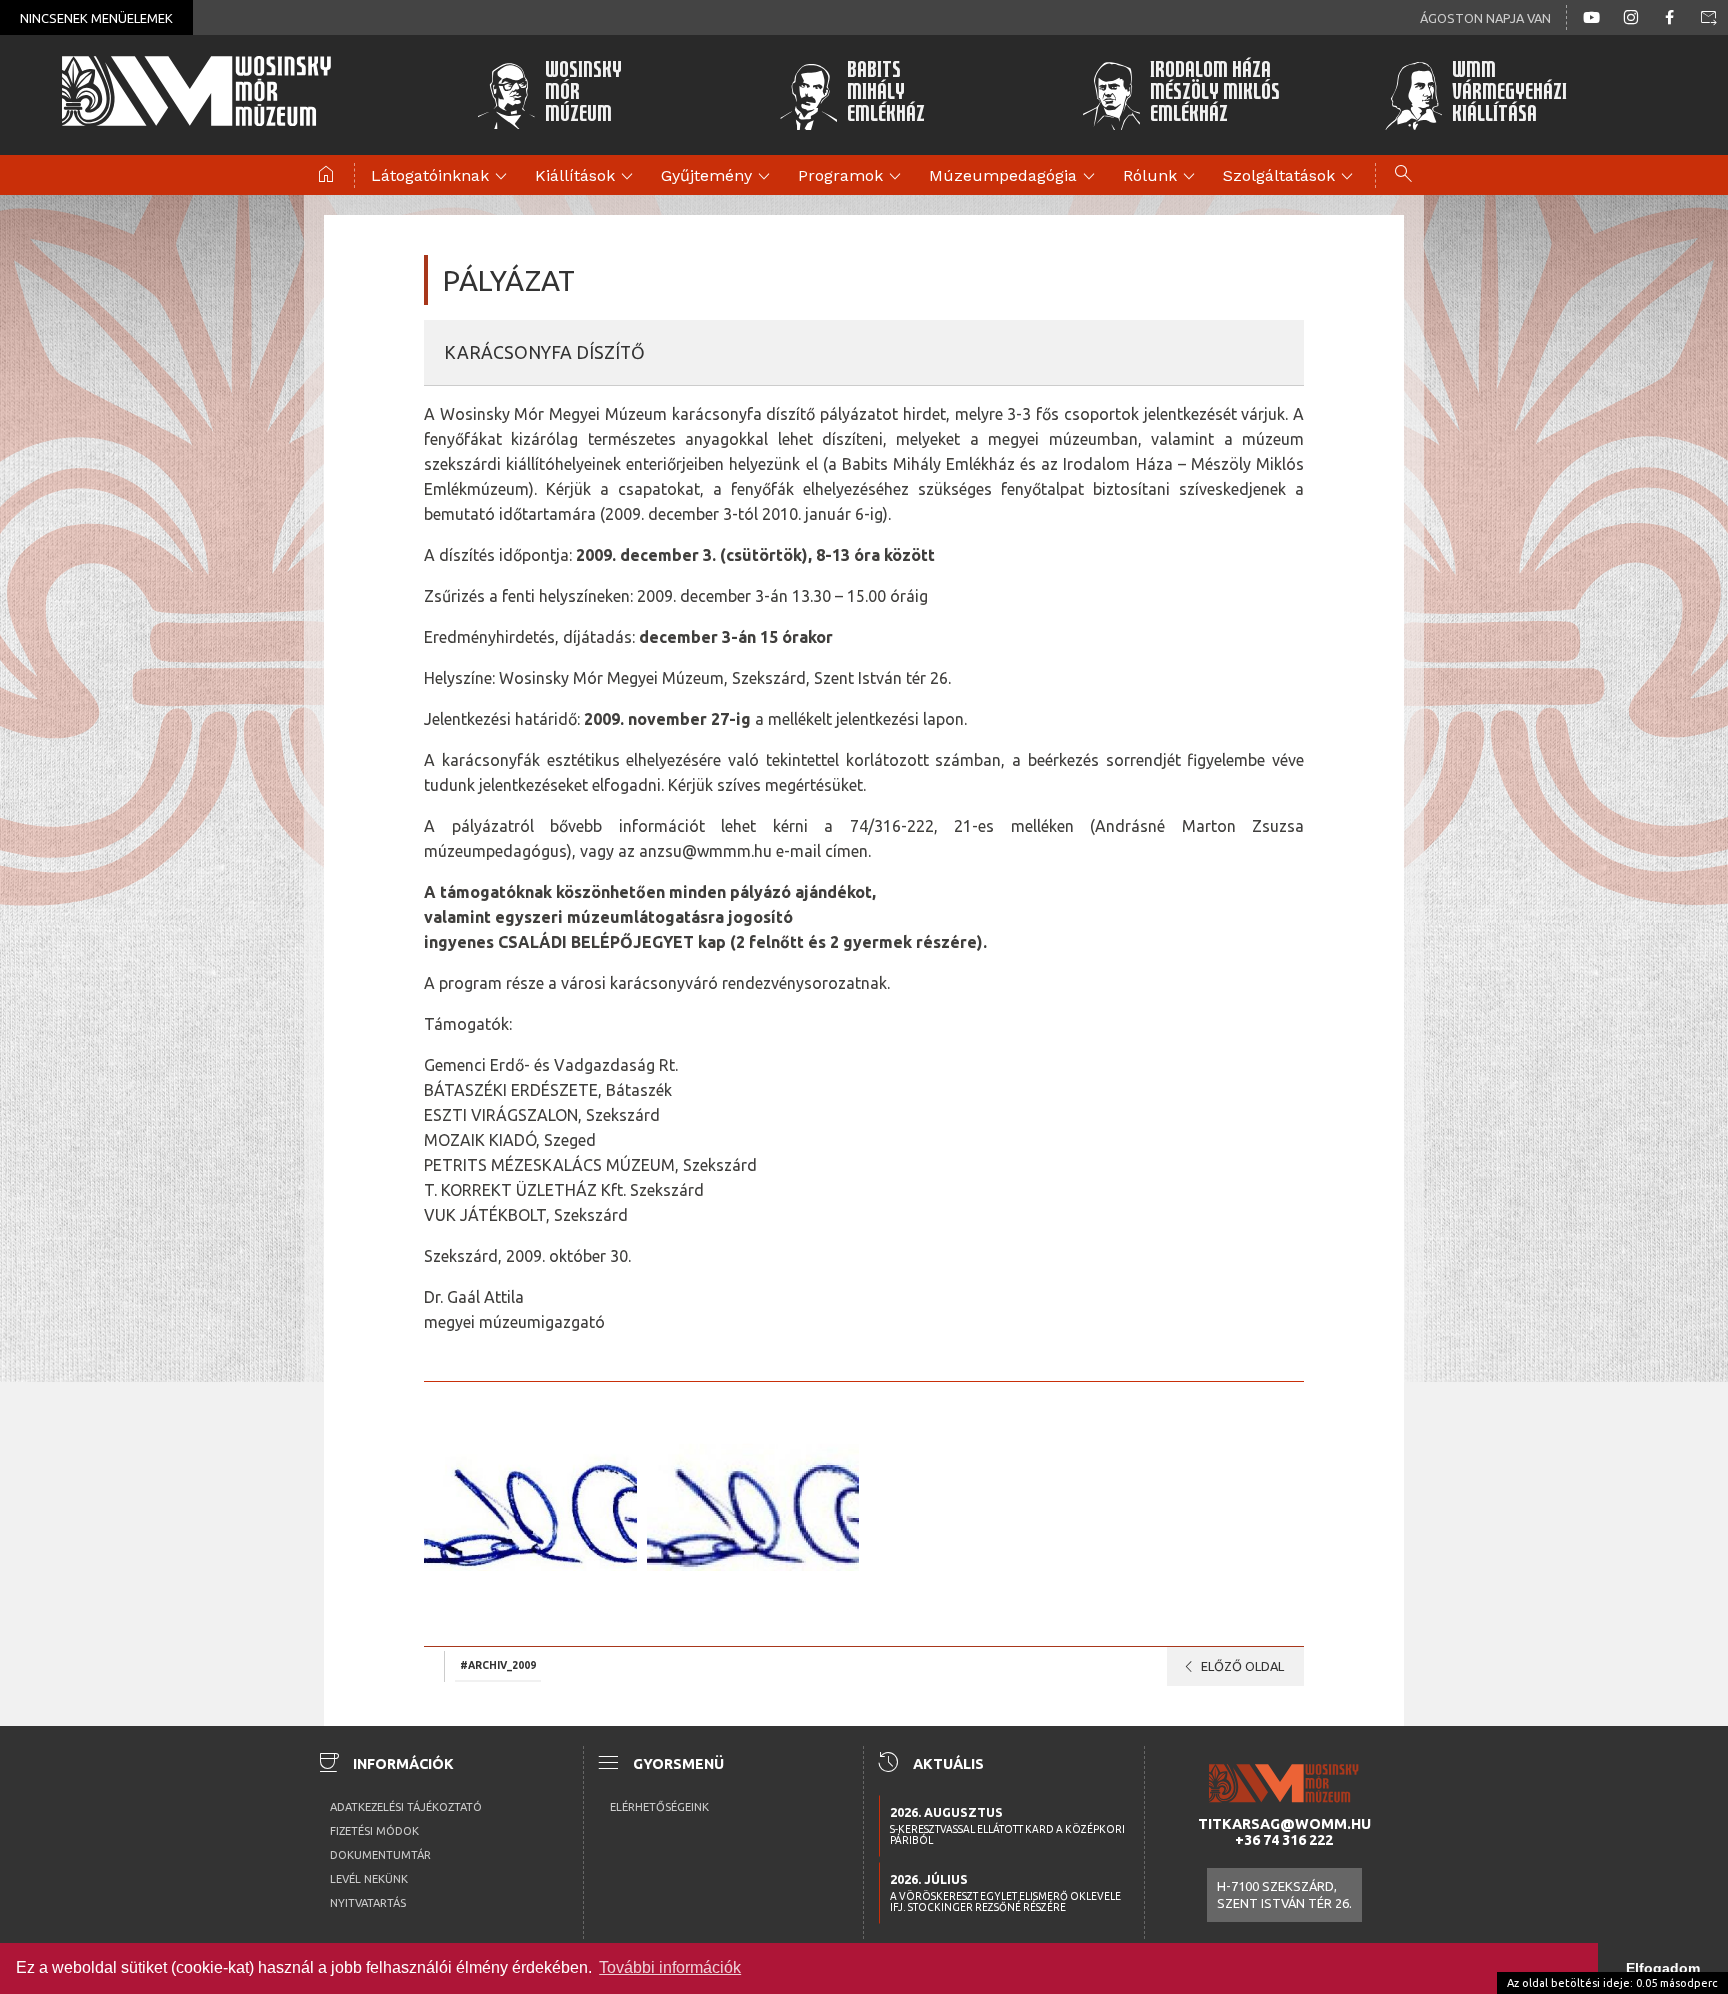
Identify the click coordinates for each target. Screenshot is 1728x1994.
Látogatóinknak (442, 177)
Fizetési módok (374, 1831)
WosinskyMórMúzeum (583, 94)
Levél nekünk (369, 1879)
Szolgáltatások (1291, 177)
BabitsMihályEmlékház (886, 94)
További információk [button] (670, 1967)
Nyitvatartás (368, 1903)
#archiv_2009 (498, 1665)
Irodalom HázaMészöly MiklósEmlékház (1215, 94)
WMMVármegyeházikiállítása (1509, 94)
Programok (852, 177)
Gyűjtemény (718, 177)
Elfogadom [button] (1663, 1968)
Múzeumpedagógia (1015, 177)
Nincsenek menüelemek (96, 18)
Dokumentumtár (380, 1855)
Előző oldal (1230, 1667)
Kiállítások (587, 177)
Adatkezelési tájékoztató (406, 1807)
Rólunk (1162, 177)
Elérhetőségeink (659, 1807)
